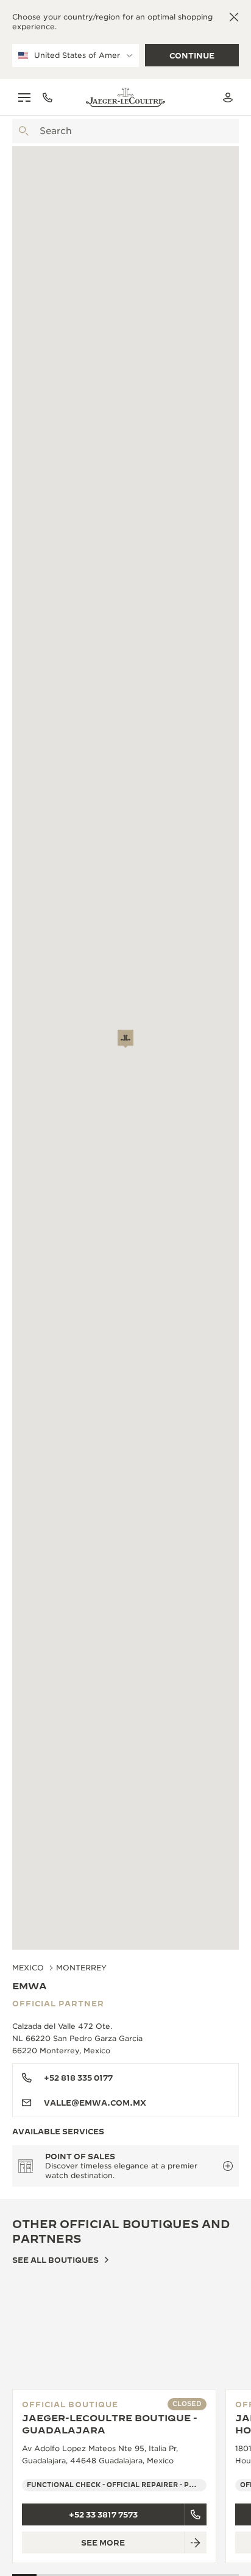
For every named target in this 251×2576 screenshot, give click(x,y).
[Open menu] (24, 97)
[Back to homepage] (125, 97)
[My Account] (228, 97)
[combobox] (125, 131)
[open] (24, 131)
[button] (125, 1039)
